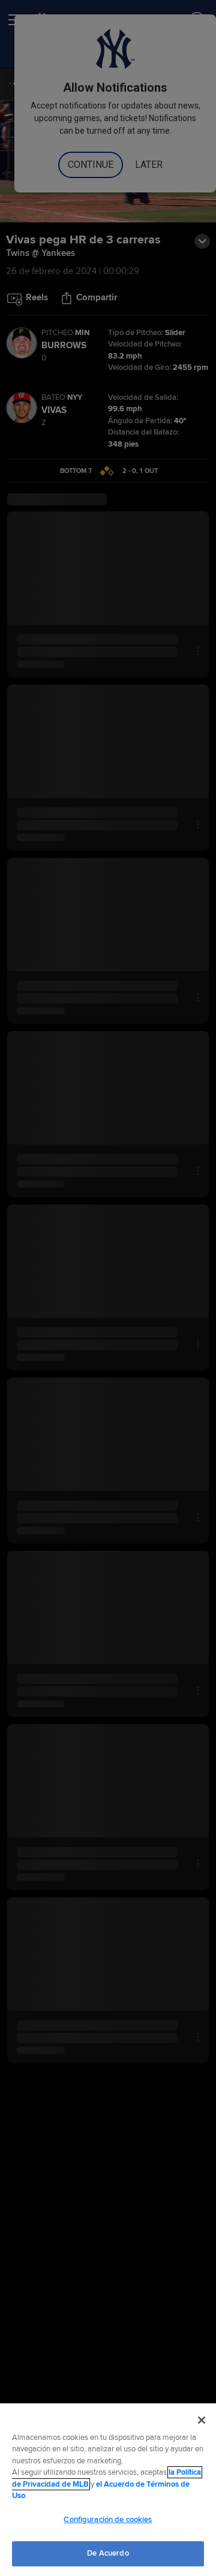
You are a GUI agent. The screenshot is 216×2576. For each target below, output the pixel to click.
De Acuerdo (108, 2553)
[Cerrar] (202, 2420)
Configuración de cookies (108, 2520)
